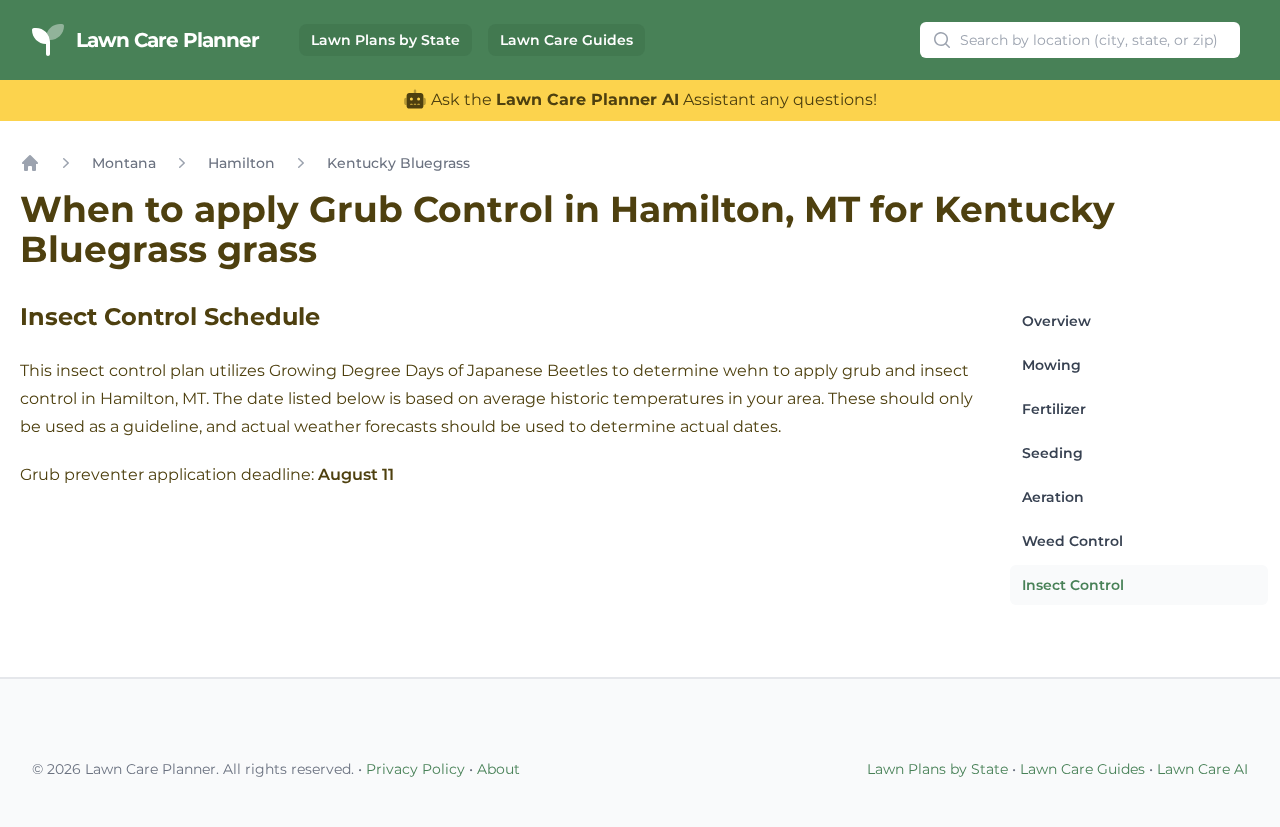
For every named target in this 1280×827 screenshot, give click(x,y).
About (498, 769)
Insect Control (1073, 585)
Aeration (1053, 497)
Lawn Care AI (1202, 769)
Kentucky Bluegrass (398, 163)
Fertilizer (1054, 409)
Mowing (1051, 365)
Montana (124, 163)
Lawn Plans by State (385, 40)
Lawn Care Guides (566, 40)
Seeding (1052, 453)
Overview (1056, 321)
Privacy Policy (415, 769)
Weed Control (1072, 541)
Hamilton (241, 163)
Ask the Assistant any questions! (652, 99)
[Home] (30, 163)
